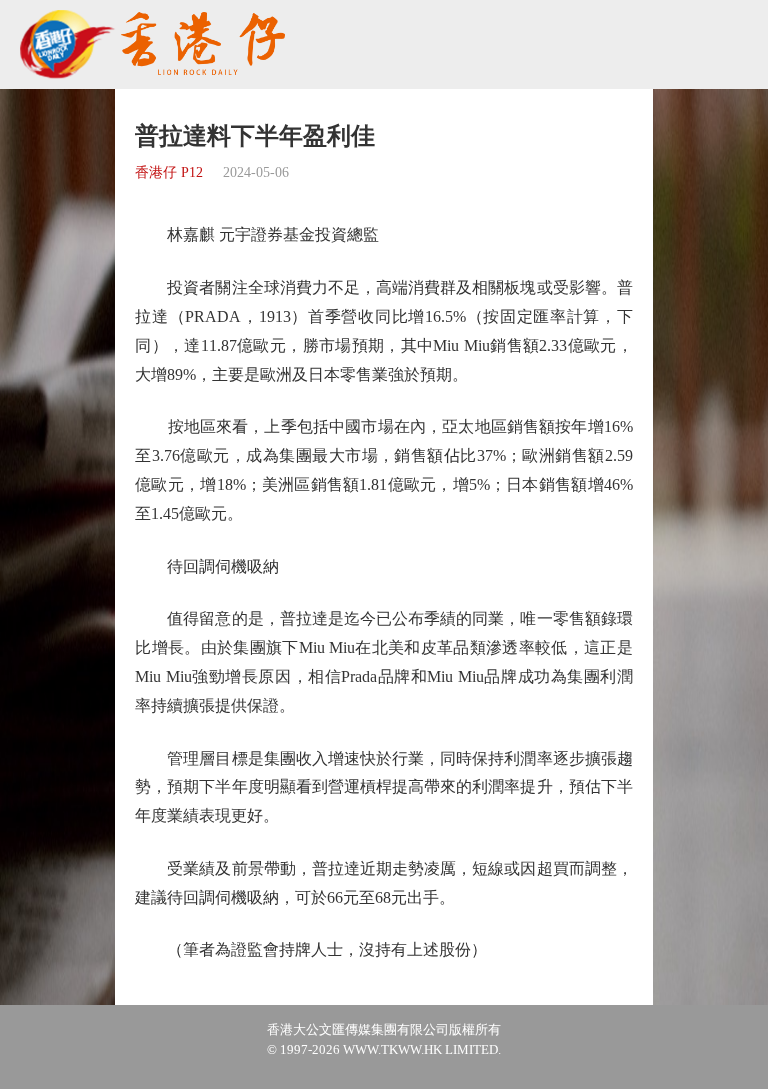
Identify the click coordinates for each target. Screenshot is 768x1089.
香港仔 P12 (169, 172)
